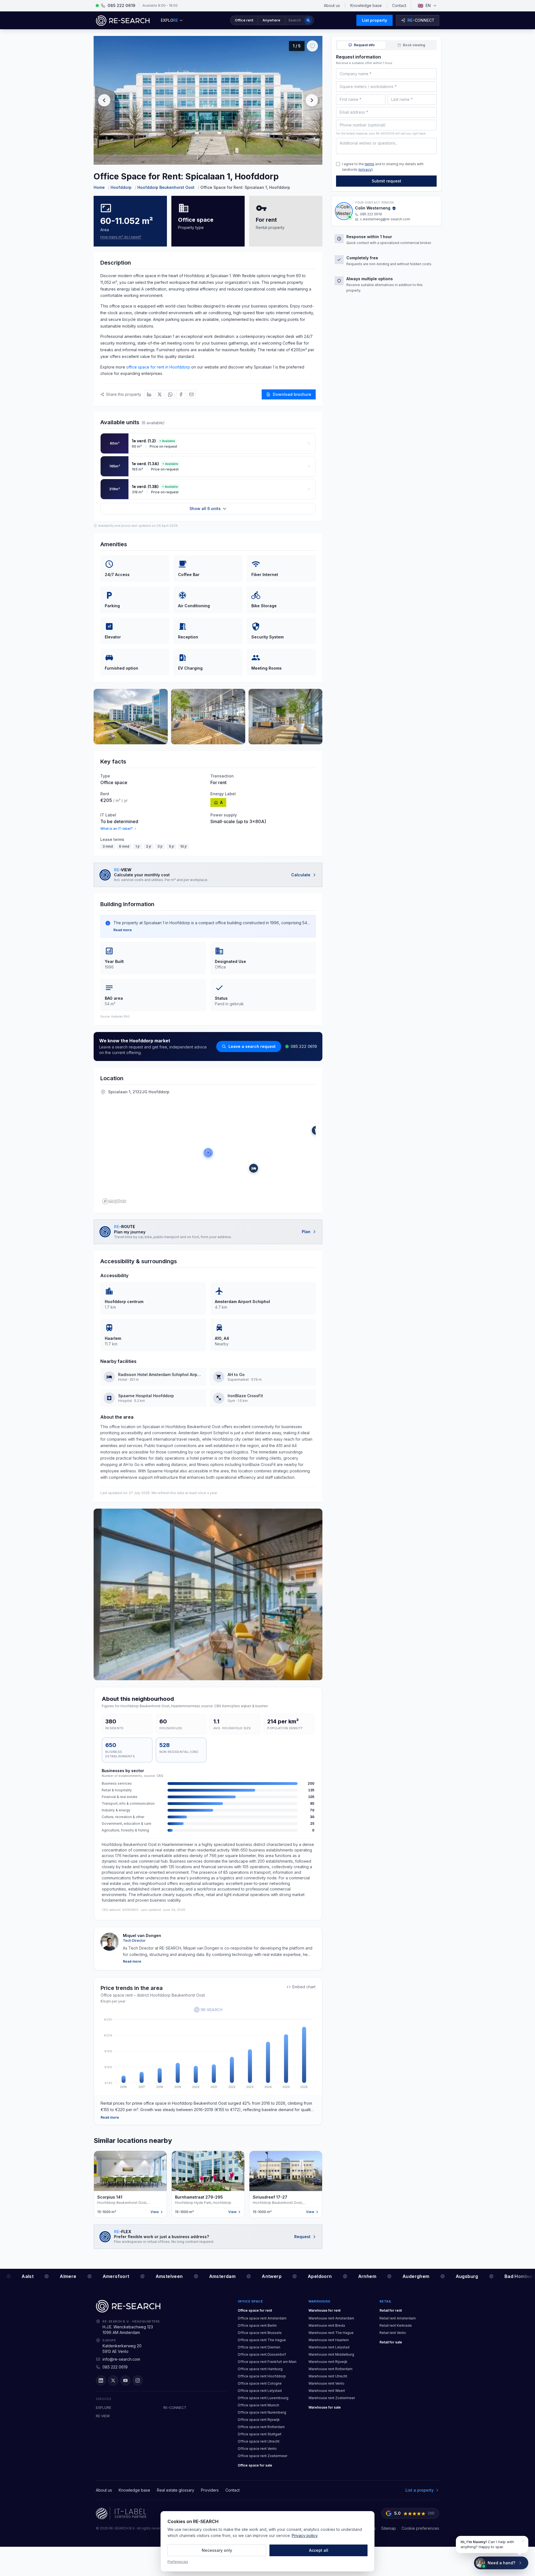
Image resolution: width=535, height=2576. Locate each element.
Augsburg (459, 2276)
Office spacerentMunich (258, 2405)
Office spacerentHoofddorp (262, 2376)
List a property (420, 2490)
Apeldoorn (312, 2276)
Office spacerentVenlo (257, 2449)
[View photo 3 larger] (208, 717)
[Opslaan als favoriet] (312, 46)
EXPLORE (104, 2408)
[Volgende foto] (312, 100)
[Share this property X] (160, 394)
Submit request (386, 181)
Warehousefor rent (324, 2310)
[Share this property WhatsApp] (170, 394)
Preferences (178, 2562)
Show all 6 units (205, 508)
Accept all (319, 2550)
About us (332, 5)
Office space (250, 2301)
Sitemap (389, 2528)
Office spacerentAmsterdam (262, 2318)
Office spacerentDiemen (259, 2347)
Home (99, 187)
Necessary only (217, 2550)
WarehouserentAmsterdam (331, 2318)
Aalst (20, 2276)
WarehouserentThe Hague (331, 2333)
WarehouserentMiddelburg (331, 2354)
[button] (272, 20)
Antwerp (264, 2276)
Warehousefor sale (325, 2407)
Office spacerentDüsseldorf (262, 2354)
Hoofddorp (121, 187)
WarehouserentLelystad (329, 2347)
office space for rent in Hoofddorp (158, 367)
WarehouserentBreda (327, 2325)
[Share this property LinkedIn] (149, 394)
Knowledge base (366, 5)
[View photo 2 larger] (131, 717)
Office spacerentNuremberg (262, 2412)
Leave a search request (252, 1046)
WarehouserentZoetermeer (332, 2398)
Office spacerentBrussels (260, 2333)
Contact (399, 5)
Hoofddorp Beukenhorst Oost (166, 187)
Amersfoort (108, 2276)
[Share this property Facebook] (181, 394)
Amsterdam (215, 2276)
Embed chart (304, 1987)
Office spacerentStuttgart (260, 2434)
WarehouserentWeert (327, 2391)
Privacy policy (305, 2535)
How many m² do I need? (121, 237)
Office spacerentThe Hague (262, 2340)
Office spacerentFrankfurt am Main (267, 2362)
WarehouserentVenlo (326, 2383)
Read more (123, 930)
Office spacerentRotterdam (261, 2427)
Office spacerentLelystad (260, 2391)
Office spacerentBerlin (257, 2325)
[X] (113, 2380)
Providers (210, 2490)
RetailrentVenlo (393, 2333)
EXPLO (169, 20)
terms (369, 164)
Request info (364, 45)
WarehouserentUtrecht (328, 2376)
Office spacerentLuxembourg (263, 2398)
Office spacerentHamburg (260, 2369)
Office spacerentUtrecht (259, 2441)
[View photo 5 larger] (208, 1594)
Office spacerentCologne (260, 2383)
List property (374, 20)
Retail (386, 2301)
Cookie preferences (420, 2528)
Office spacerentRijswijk (259, 2420)
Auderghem (408, 2276)
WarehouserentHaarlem (329, 2340)
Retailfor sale (391, 2342)
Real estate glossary (176, 2490)
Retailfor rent (391, 2310)
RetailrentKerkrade (396, 2325)
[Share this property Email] (191, 394)
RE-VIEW (103, 2416)
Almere (60, 2276)
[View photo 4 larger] (286, 717)
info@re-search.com (121, 2359)
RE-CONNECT (175, 2408)
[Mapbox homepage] (114, 1201)
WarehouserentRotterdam (330, 2369)
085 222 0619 (304, 1046)
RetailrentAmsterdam (398, 2318)
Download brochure (292, 394)
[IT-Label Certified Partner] (121, 2513)
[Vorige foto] (104, 100)
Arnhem (359, 2276)
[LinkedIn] (101, 2380)
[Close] (523, 2541)
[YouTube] (125, 2380)
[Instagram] (138, 2380)
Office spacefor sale (255, 2465)
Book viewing (414, 45)
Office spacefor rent (255, 2310)
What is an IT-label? (116, 829)
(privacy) (365, 169)
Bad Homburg (512, 2276)
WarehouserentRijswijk (328, 2362)
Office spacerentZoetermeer (262, 2456)
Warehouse (319, 2301)
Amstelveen (161, 2276)
